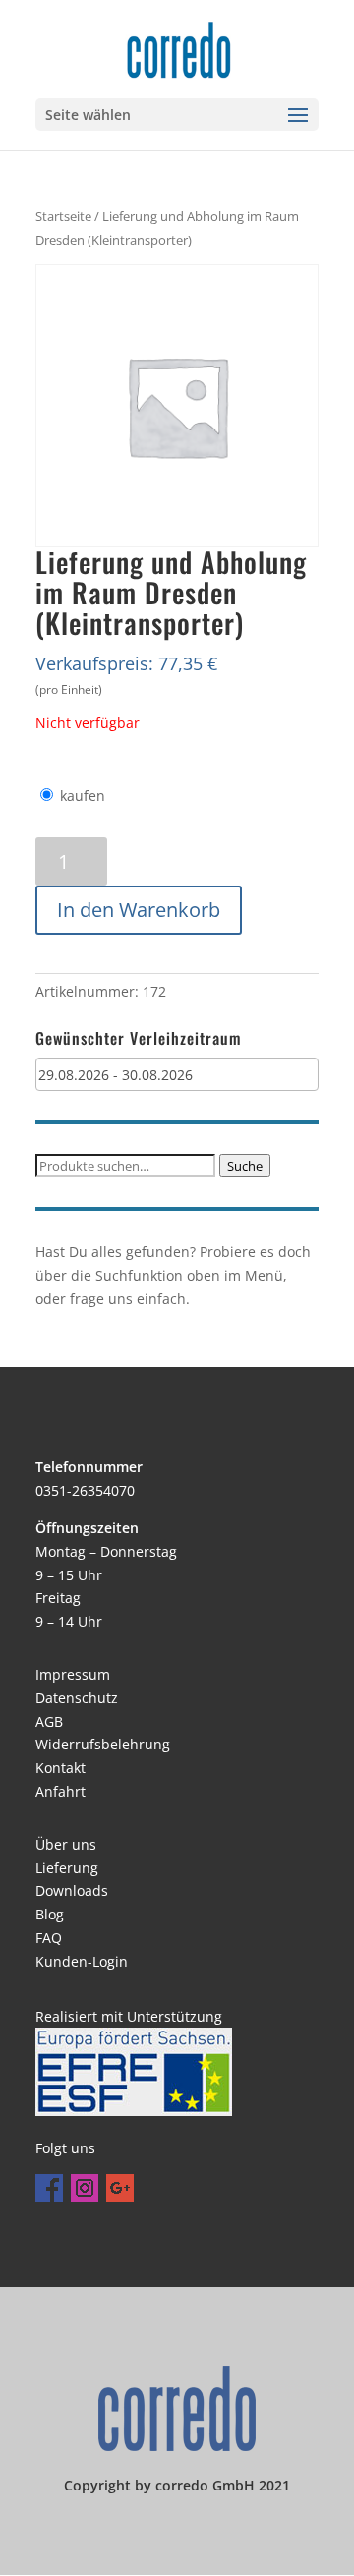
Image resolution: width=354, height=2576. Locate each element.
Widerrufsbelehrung (103, 1744)
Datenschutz (77, 1698)
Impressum (73, 1674)
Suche (245, 1166)
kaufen (83, 796)
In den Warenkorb (139, 910)
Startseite (63, 216)
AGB (49, 1721)
